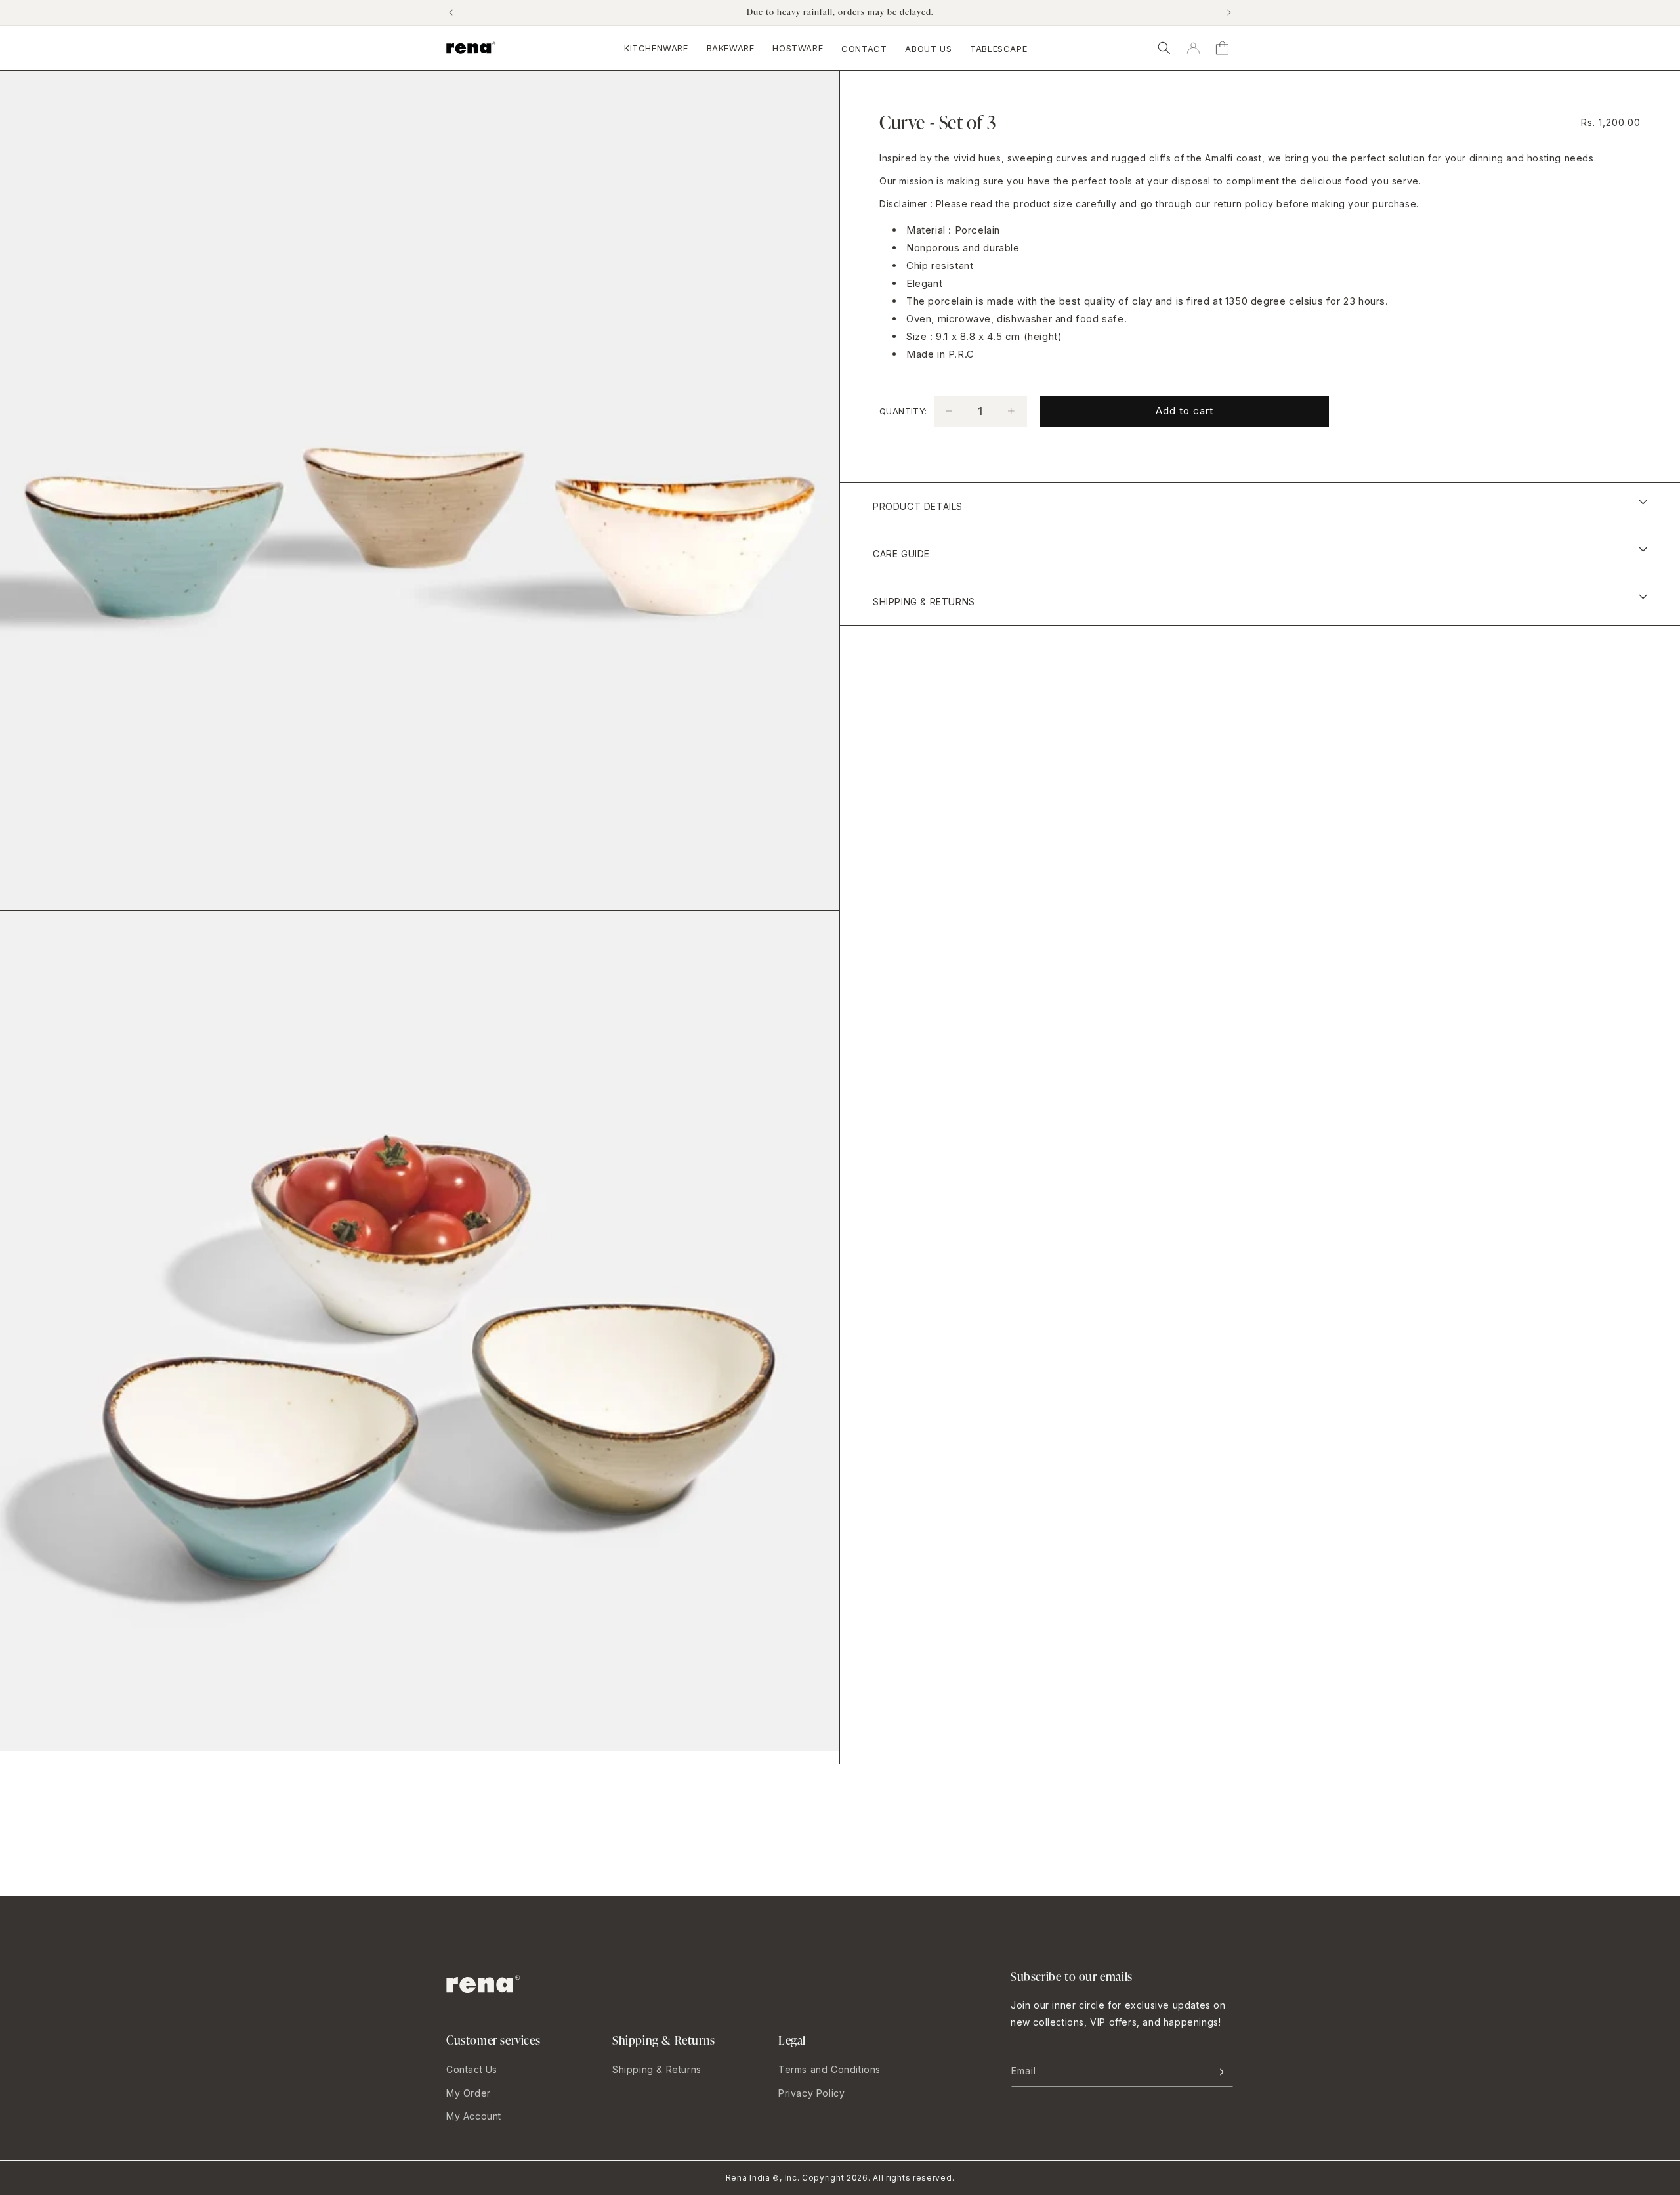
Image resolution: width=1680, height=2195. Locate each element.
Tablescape (998, 49)
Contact (864, 49)
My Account (474, 2116)
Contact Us (472, 2069)
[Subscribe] (1219, 2072)
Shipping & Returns (657, 2069)
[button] (1164, 48)
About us (928, 49)
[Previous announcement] (451, 12)
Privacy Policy (811, 2093)
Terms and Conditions (829, 2069)
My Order (469, 2093)
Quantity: (903, 410)
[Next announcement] (1229, 12)
